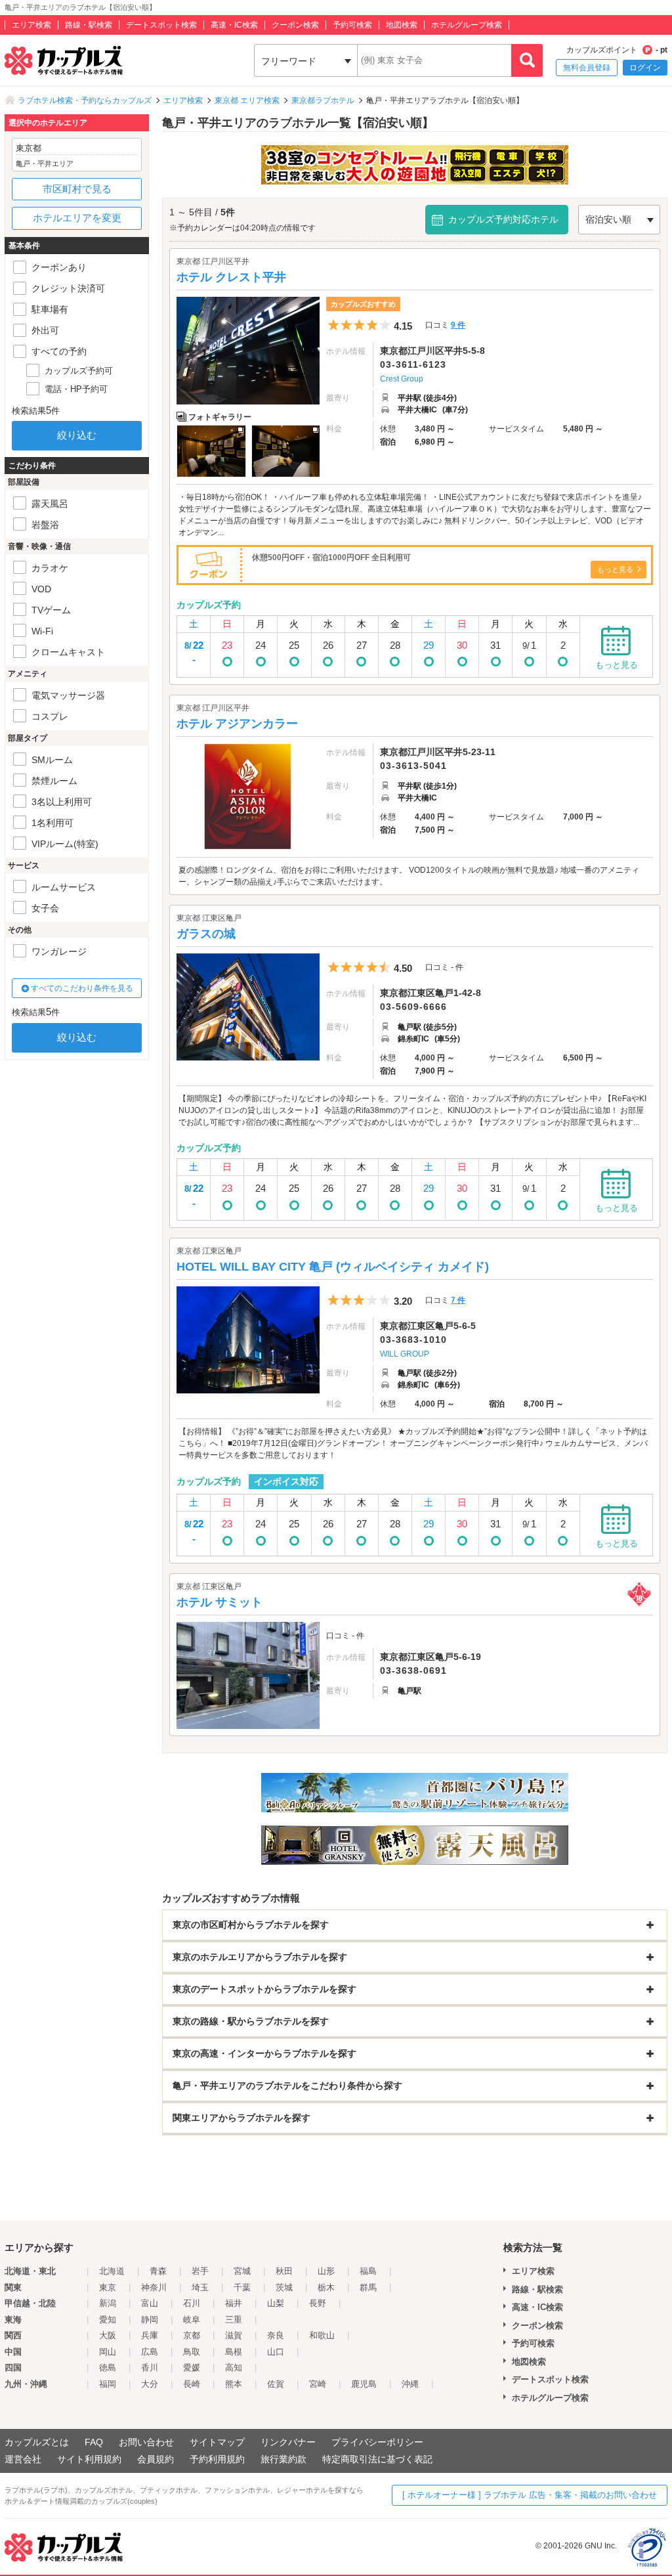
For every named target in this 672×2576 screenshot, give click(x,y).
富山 (150, 2303)
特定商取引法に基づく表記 (377, 2459)
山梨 (276, 2303)
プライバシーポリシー (377, 2442)
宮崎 (318, 2384)
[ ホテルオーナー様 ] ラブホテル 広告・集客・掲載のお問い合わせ (530, 2495)
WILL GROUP (405, 1354)
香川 (150, 2368)
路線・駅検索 (89, 25)
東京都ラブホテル (323, 100)
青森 (158, 2271)
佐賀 (276, 2384)
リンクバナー (288, 2442)
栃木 (326, 2287)
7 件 (458, 1300)
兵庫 (150, 2335)
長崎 (192, 2384)
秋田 (284, 2271)
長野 (318, 2303)
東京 (108, 2287)
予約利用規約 (217, 2459)
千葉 (242, 2287)
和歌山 (322, 2335)
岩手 (200, 2271)
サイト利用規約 (89, 2459)
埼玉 (200, 2287)
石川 (192, 2303)
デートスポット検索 (161, 25)
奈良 (276, 2335)
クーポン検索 (295, 25)
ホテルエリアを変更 (77, 218)
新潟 (108, 2303)
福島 (368, 2271)
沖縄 (410, 2384)
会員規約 (156, 2459)
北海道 (112, 2271)
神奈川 (154, 2287)
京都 (192, 2335)
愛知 (108, 2320)
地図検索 (402, 25)
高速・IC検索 (234, 25)
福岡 (108, 2384)
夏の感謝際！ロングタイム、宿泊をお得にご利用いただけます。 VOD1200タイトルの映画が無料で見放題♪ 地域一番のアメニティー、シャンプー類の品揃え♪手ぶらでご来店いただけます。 (409, 876)
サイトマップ (217, 2442)
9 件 (458, 325)
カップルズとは (37, 2442)
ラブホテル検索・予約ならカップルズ (85, 100)
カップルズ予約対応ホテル (503, 219)
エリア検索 (31, 25)
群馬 (368, 2287)
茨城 (284, 2287)
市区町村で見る (77, 189)
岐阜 (192, 2320)
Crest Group (402, 379)
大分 (150, 2384)
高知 (234, 2368)
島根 (234, 2352)
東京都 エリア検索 (247, 100)
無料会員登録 (587, 68)
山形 (326, 2271)
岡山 (108, 2352)
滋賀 (234, 2335)
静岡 (150, 2320)
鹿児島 (364, 2384)
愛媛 (192, 2368)
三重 (234, 2320)
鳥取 (192, 2352)
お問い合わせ (146, 2442)
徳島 (108, 2368)
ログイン (645, 68)
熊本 (234, 2384)
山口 (276, 2352)
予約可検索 (352, 25)
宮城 (242, 2271)
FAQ (94, 2442)
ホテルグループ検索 (467, 25)
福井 (234, 2303)
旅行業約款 (283, 2459)
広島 (150, 2352)
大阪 (108, 2335)
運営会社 (23, 2459)
